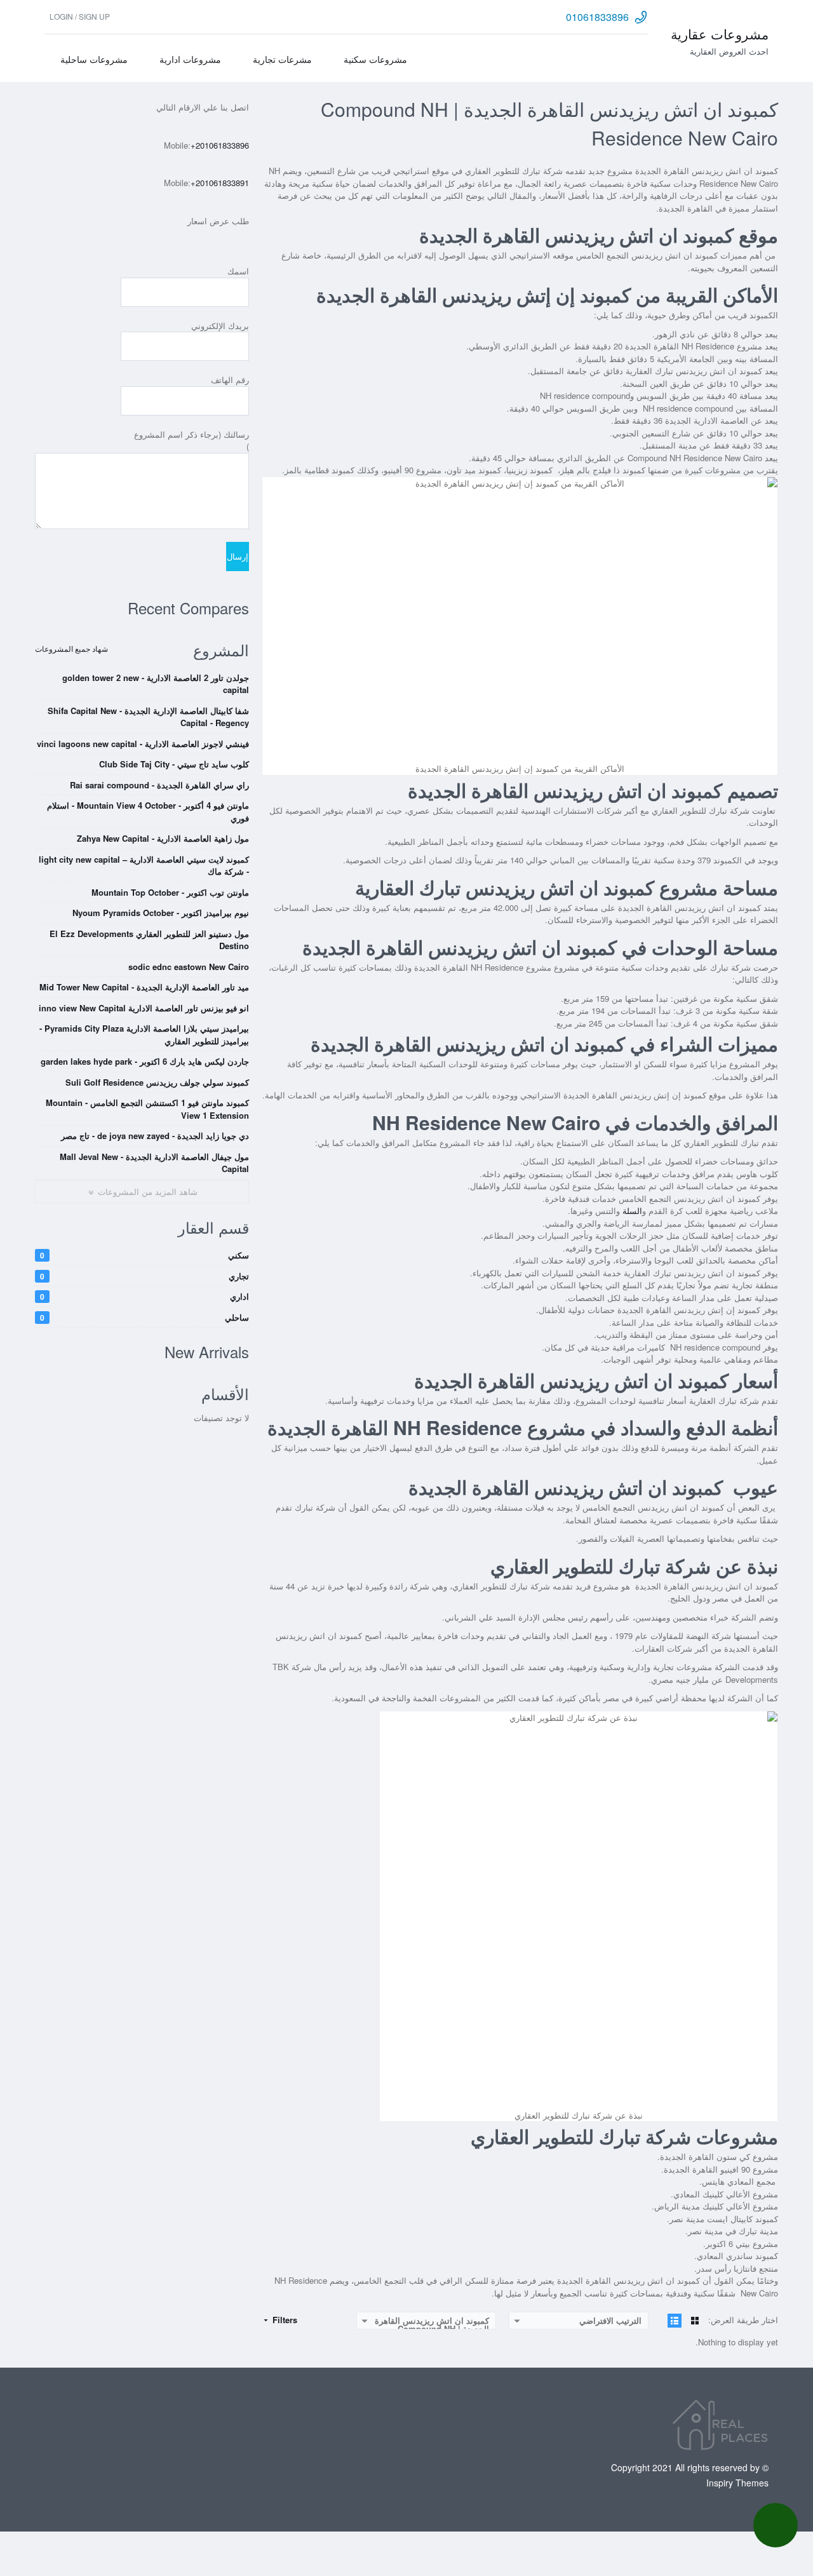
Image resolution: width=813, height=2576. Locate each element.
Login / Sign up (80, 16)
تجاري (144, 1276)
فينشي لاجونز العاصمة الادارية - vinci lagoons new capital (143, 744)
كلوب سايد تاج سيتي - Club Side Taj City (174, 764)
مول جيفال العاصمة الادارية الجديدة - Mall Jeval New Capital (154, 1163)
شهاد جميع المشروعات (71, 648)
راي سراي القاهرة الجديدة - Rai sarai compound (159, 785)
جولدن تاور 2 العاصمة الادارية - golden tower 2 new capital (156, 684)
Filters (284, 2320)
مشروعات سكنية (375, 59)
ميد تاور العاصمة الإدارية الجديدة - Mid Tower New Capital (144, 987)
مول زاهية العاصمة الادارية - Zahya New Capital (163, 838)
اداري (144, 1296)
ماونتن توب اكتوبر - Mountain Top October (170, 892)
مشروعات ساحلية (94, 59)
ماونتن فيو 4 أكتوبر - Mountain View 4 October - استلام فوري (148, 812)
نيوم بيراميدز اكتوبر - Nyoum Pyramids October (161, 913)
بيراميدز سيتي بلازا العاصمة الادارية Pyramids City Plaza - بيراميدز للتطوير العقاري (144, 1035)
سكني (144, 1255)
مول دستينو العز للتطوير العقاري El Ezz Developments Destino (149, 940)
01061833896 (597, 17)
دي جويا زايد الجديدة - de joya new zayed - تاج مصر (155, 1136)
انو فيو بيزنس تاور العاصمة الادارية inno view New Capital (144, 1008)
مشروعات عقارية (720, 34)
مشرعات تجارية (282, 59)
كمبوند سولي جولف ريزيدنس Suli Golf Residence (157, 1082)
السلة (632, 1210)
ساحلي (144, 1317)
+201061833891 (220, 183)
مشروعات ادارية (190, 59)
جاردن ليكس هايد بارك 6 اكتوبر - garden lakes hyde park (145, 1061)
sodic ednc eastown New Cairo (189, 967)
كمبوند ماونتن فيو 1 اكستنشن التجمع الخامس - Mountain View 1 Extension (147, 1109)
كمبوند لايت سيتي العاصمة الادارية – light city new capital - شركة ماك (144, 866)
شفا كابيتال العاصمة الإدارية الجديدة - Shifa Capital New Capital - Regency (148, 717)
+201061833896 (220, 145)
